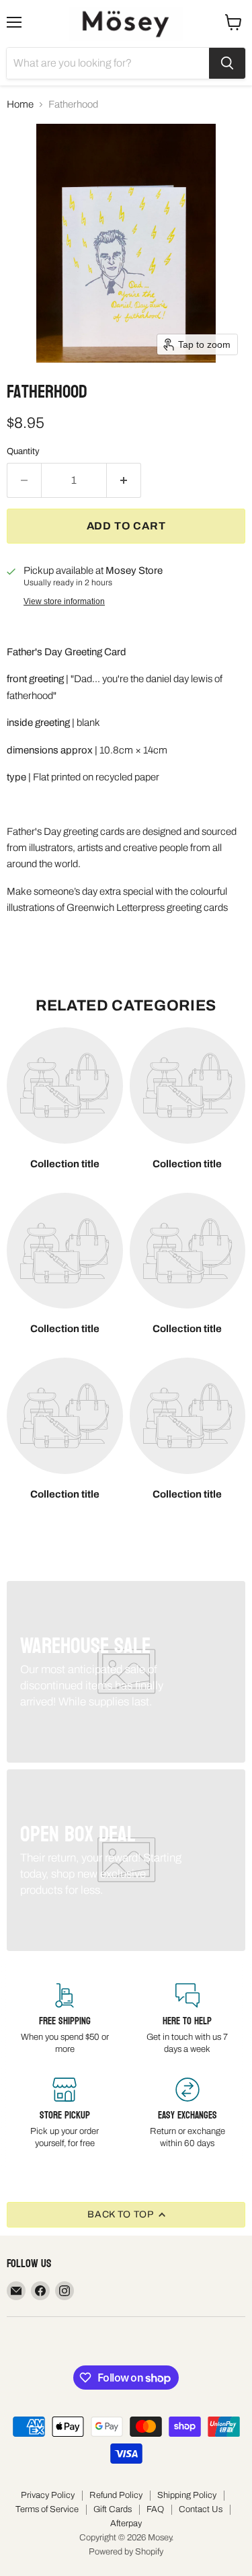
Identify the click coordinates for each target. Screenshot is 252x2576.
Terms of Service (47, 2509)
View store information (64, 601)
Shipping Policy (187, 2495)
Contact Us (201, 2509)
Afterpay (126, 2524)
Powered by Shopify (126, 2552)
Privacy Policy (48, 2495)
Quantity (23, 451)
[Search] (227, 63)
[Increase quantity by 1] (124, 480)
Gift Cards (113, 2509)
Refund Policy (116, 2495)
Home (20, 104)
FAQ (155, 2509)
